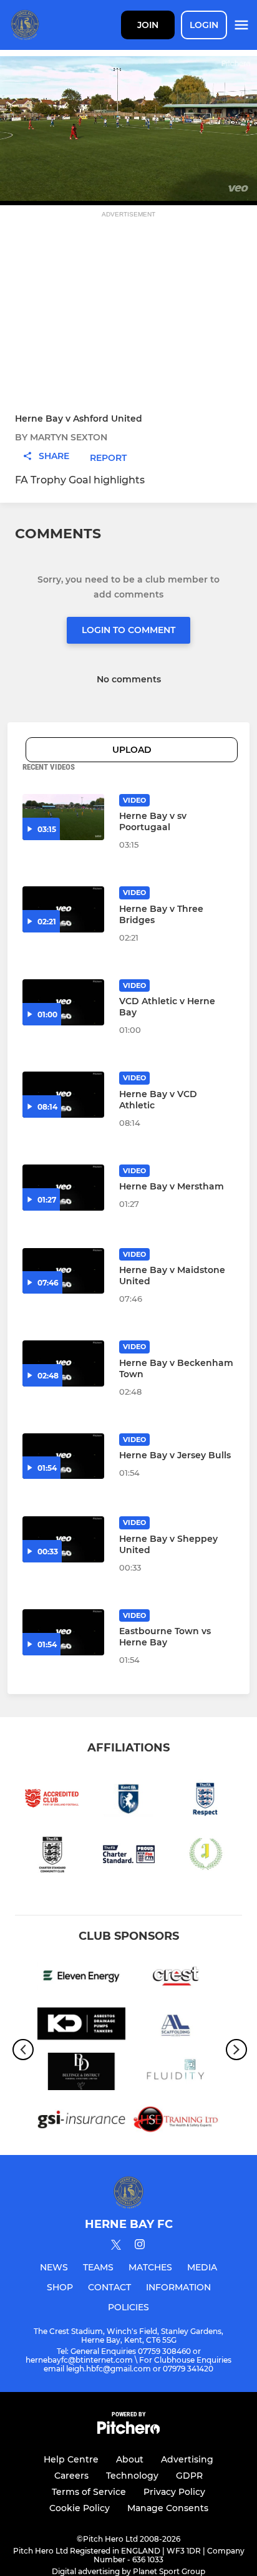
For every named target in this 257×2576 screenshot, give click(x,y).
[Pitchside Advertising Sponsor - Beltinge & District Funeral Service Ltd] (81, 2074)
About (130, 2459)
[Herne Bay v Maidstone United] (63, 1271)
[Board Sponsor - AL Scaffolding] (176, 2026)
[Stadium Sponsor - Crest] (176, 1978)
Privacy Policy (174, 2492)
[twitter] (116, 2247)
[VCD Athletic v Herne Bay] (63, 1002)
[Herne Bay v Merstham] (63, 1188)
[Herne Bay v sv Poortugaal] (63, 817)
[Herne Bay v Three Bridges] (63, 909)
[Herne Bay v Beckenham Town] (63, 1363)
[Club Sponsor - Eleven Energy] (81, 1978)
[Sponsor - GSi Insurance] (81, 2122)
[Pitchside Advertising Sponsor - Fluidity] (176, 2074)
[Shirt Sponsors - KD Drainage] (81, 2026)
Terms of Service (89, 2492)
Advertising (187, 2459)
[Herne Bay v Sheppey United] (63, 1539)
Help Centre (71, 2459)
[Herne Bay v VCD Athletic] (63, 1095)
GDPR (189, 2476)
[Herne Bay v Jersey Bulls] (63, 1456)
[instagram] (140, 2246)
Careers (71, 2476)
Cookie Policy (80, 2508)
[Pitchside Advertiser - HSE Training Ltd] (176, 2122)
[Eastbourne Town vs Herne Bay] (63, 1632)
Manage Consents (168, 2508)
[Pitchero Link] (128, 2431)
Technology (132, 2476)
